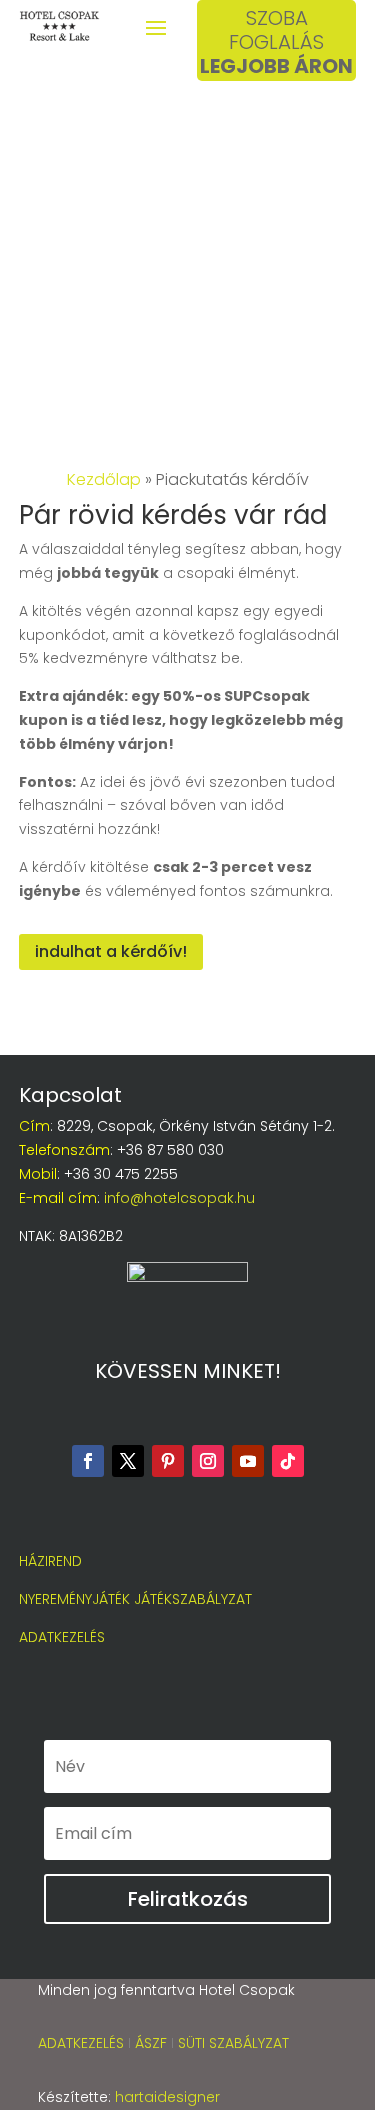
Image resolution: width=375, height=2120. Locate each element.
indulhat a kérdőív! (111, 951)
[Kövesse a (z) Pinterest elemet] (168, 1461)
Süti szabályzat (235, 2043)
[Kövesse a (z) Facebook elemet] (88, 1461)
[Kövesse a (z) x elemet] (128, 1461)
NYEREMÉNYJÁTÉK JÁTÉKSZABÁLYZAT (135, 1599)
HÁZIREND (50, 1561)
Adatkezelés (81, 2043)
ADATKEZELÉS (62, 1637)
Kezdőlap (104, 479)
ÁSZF (153, 2043)
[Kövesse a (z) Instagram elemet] (208, 1461)
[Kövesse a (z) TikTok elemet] (288, 1461)
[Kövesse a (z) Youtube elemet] (248, 1461)
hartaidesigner (167, 2097)
